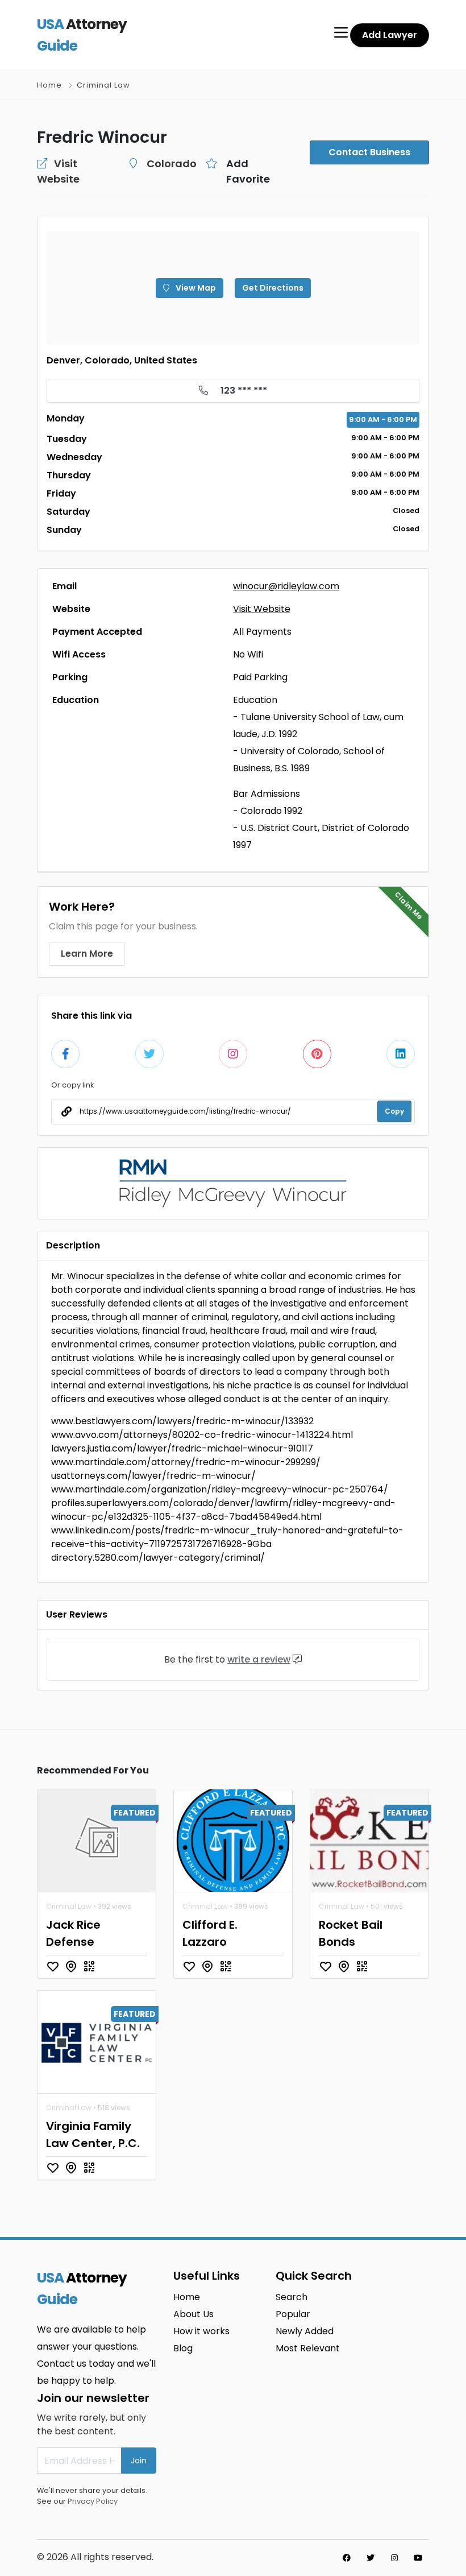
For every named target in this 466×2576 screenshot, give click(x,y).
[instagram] (394, 2558)
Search (292, 2297)
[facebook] (347, 2558)
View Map (195, 288)
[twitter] (371, 2558)
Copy (394, 1111)
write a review (259, 1659)
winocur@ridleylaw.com (286, 586)
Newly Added (305, 2331)
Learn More (87, 954)
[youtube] (418, 2558)
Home (49, 85)
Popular (293, 2314)
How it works (201, 2331)
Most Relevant (308, 2348)
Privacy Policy (93, 2501)
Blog (183, 2348)
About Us (194, 2314)
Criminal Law (103, 85)
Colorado (172, 164)
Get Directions (273, 288)
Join (139, 2461)
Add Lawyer (390, 35)
